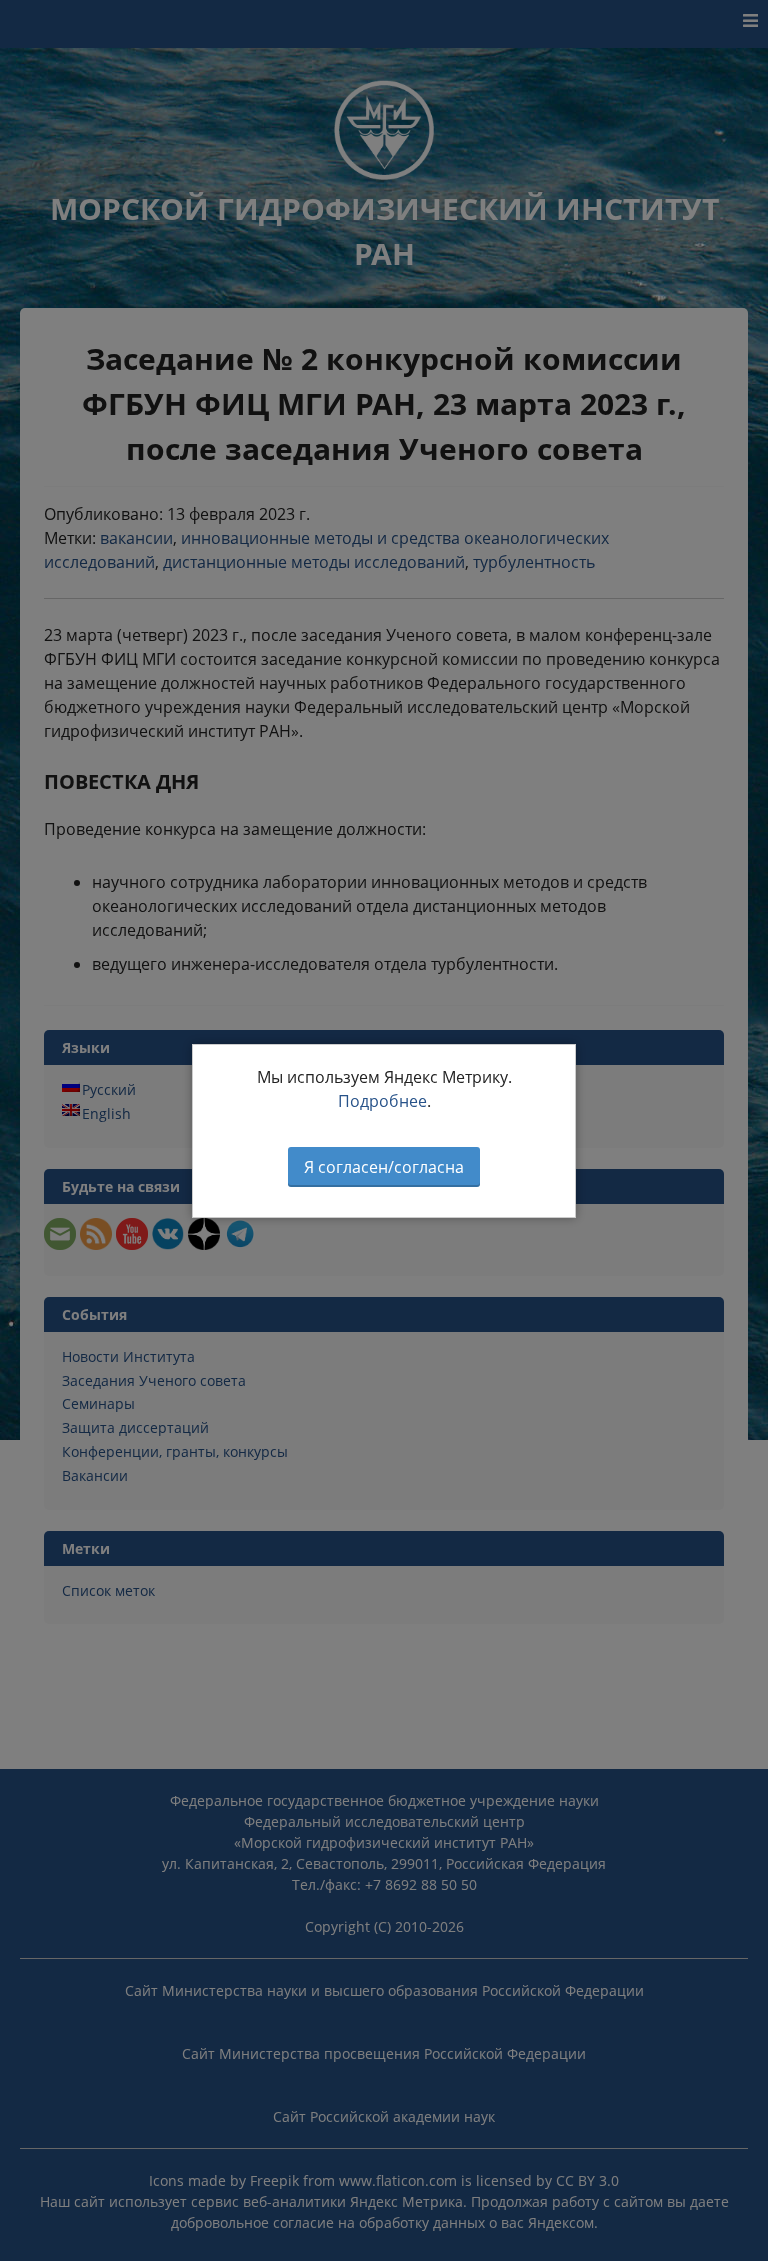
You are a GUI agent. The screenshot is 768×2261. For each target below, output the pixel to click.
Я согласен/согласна (384, 1167)
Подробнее (382, 1101)
